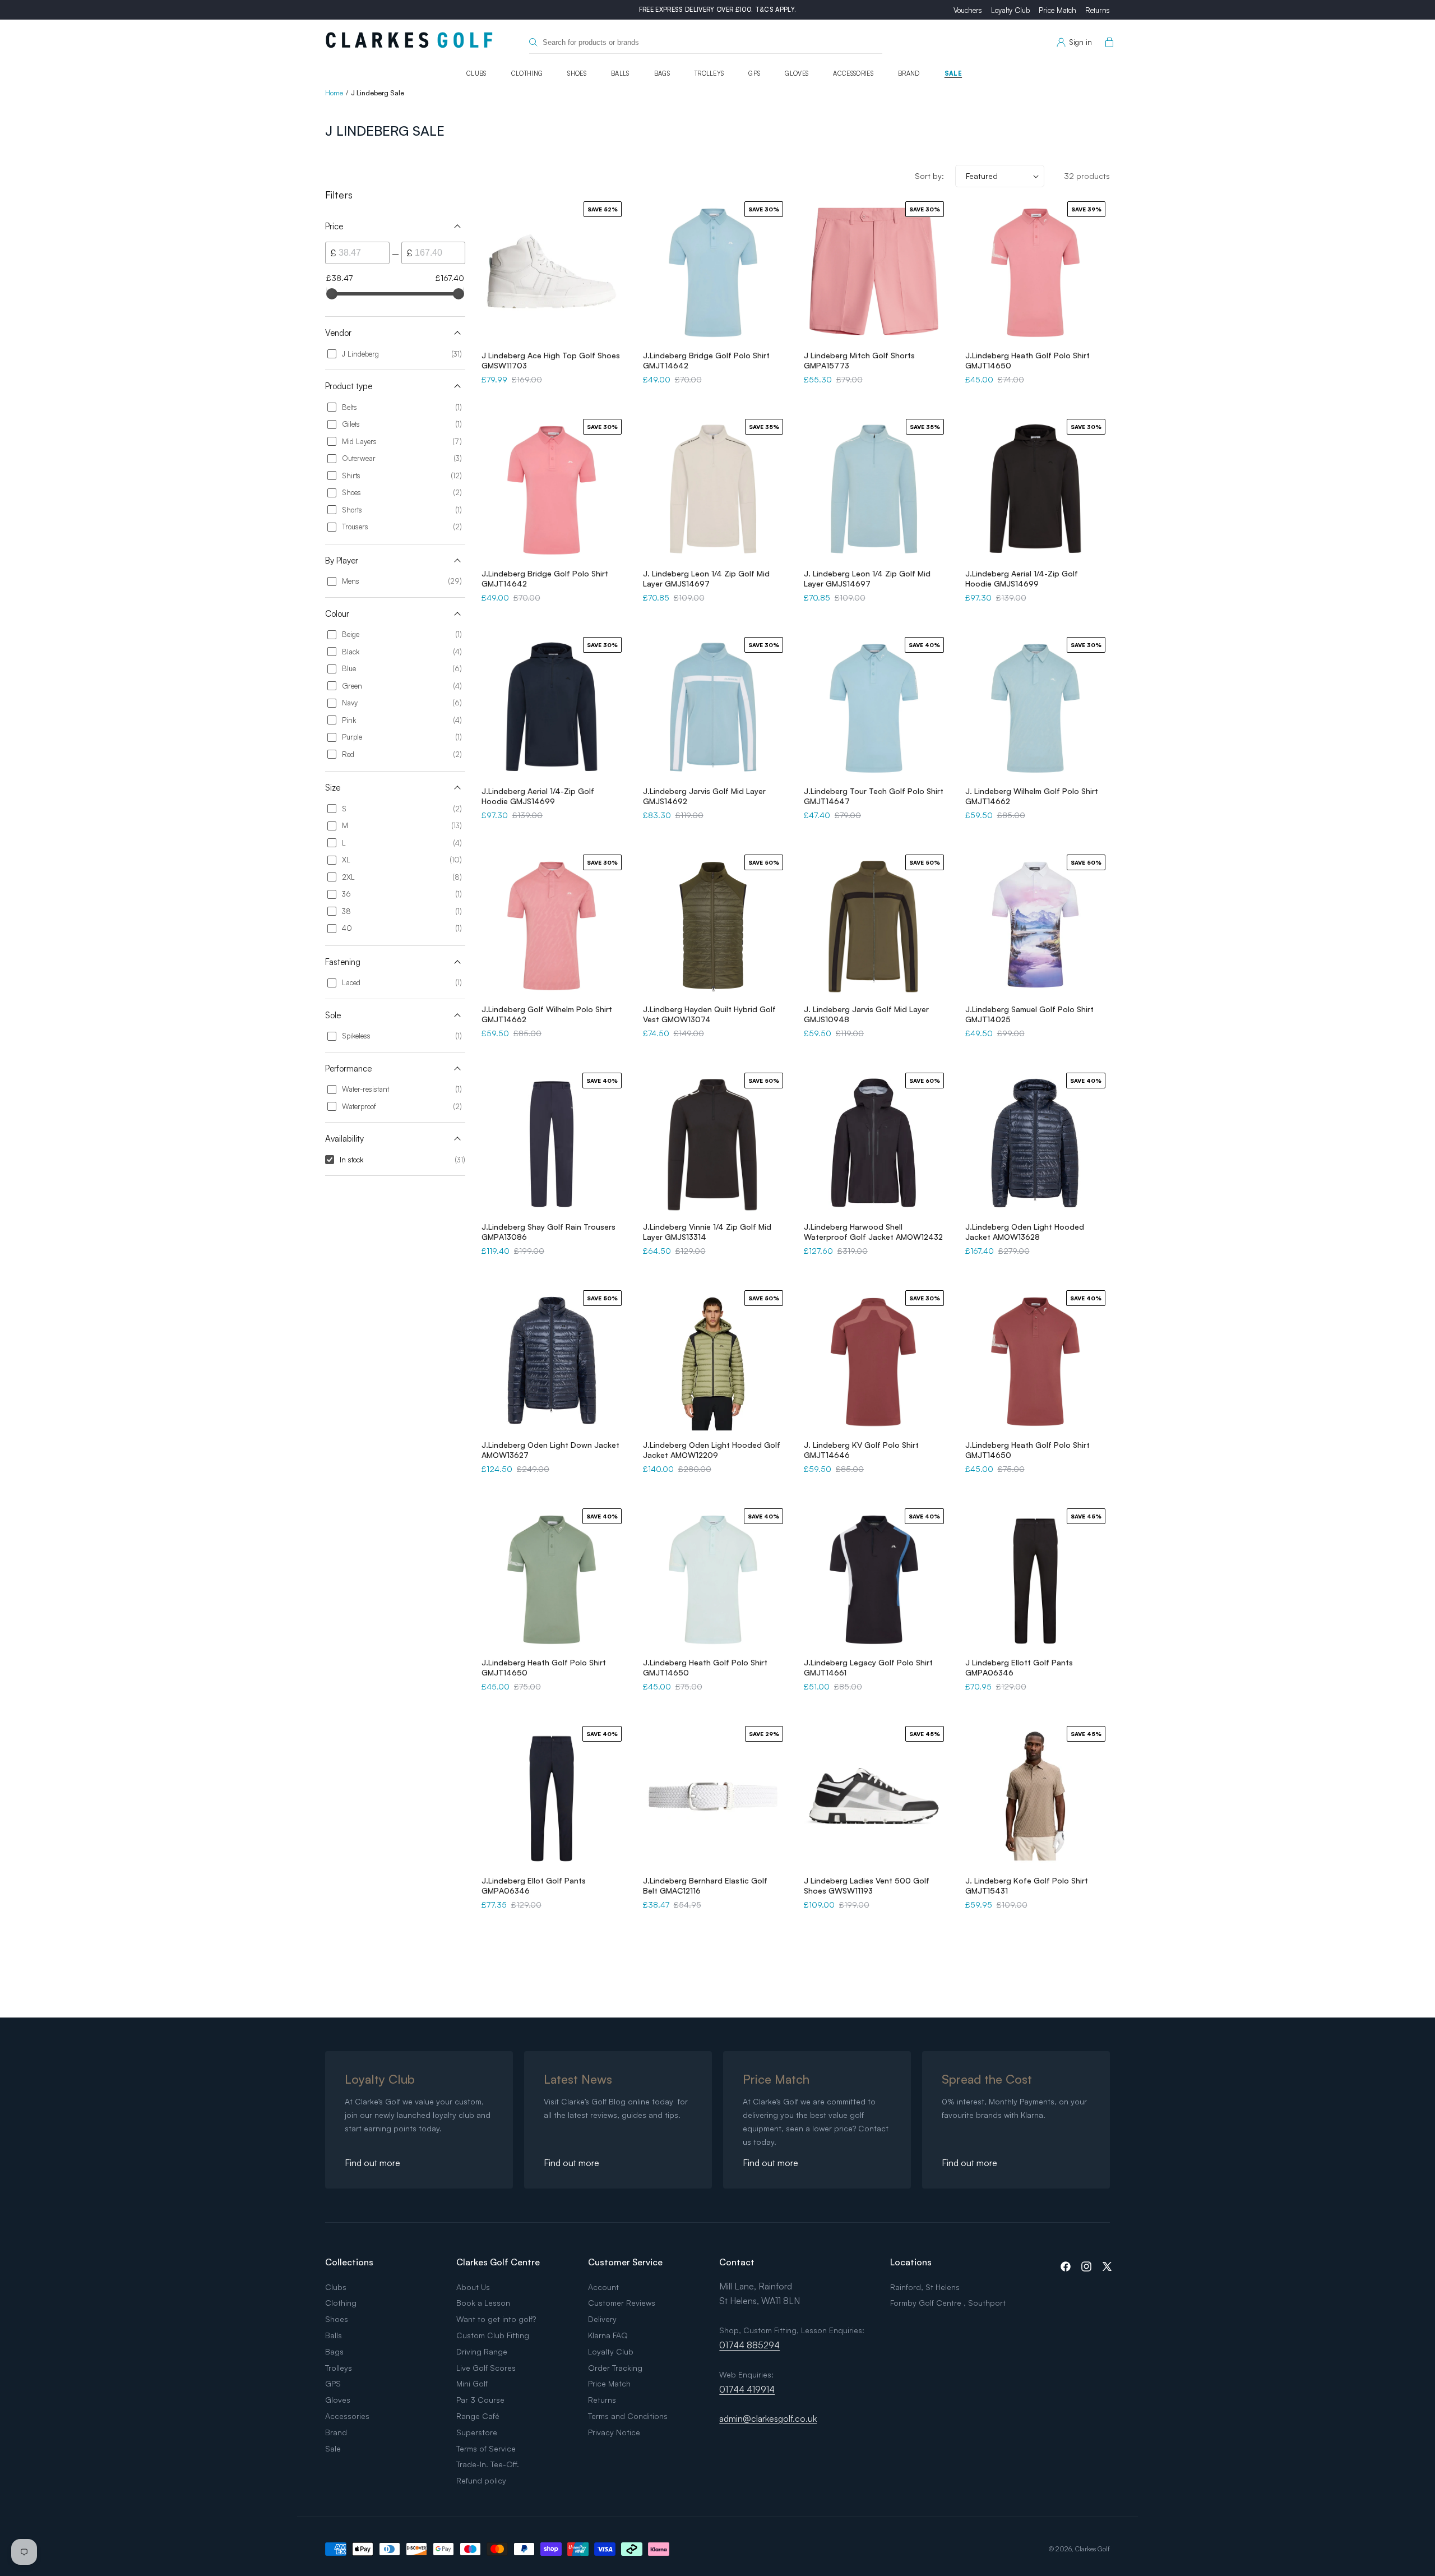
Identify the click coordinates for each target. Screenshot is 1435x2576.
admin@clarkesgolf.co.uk (768, 2418)
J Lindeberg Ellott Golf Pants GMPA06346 (1019, 1667)
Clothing (527, 73)
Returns (1098, 10)
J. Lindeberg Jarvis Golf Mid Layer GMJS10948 (866, 1014)
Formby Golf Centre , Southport (948, 2303)
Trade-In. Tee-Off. (488, 2464)
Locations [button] (911, 2262)
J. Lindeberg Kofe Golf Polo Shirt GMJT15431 (1027, 1885)
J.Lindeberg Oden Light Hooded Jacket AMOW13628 (1025, 1232)
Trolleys (709, 73)
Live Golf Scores (486, 2368)
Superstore (477, 2432)
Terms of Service (486, 2448)
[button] (1107, 43)
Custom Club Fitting (493, 2335)
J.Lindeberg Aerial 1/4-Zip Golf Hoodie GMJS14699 (1022, 578)
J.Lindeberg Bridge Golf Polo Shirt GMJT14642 (706, 360)
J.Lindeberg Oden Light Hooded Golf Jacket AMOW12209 (712, 1450)
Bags (662, 73)
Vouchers (968, 10)
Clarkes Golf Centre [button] (498, 2262)
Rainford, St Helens (925, 2287)
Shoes (577, 73)
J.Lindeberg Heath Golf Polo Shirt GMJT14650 (1027, 360)
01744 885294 (749, 2345)
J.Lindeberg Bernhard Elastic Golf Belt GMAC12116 (705, 1885)
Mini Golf (472, 2383)
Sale (953, 73)
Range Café (478, 2416)
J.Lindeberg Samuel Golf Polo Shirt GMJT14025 (1029, 1014)
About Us (473, 2287)
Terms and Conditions (628, 2416)
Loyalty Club (1010, 10)
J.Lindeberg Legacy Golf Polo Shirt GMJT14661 (868, 1667)
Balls (620, 73)
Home (334, 93)
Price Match (1057, 10)
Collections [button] (349, 2262)
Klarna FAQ (608, 2335)
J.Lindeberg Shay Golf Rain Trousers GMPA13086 (548, 1232)
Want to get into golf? (496, 2319)
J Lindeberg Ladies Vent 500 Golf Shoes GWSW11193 (867, 1885)
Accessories (853, 73)
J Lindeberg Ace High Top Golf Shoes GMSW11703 (551, 360)
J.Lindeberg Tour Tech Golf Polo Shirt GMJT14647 (874, 796)
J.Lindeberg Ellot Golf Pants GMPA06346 (534, 1885)
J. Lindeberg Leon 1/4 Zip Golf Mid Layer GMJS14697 (706, 578)
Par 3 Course (480, 2400)
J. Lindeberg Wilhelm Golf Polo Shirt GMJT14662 (1032, 796)
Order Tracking (615, 2368)
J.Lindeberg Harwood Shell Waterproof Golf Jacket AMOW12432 (873, 1232)
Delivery (602, 2319)
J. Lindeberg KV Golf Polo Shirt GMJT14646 (861, 1450)
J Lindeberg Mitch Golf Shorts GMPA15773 (859, 360)
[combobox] (706, 42)
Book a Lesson (483, 2303)
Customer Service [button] (625, 2262)
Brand (909, 73)
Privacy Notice (614, 2432)
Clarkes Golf (1093, 2549)
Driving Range (482, 2351)
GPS (754, 73)
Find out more (372, 2163)
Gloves (797, 73)
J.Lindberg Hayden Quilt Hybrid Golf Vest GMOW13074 (709, 1014)
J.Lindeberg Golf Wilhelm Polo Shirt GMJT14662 (547, 1014)
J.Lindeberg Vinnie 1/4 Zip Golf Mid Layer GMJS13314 (707, 1232)
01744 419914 (747, 2389)
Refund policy (481, 2480)
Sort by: (929, 176)
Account (603, 2287)
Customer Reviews (622, 2303)
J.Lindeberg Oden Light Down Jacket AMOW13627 (550, 1450)
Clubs (476, 73)
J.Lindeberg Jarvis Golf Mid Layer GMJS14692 (704, 796)
